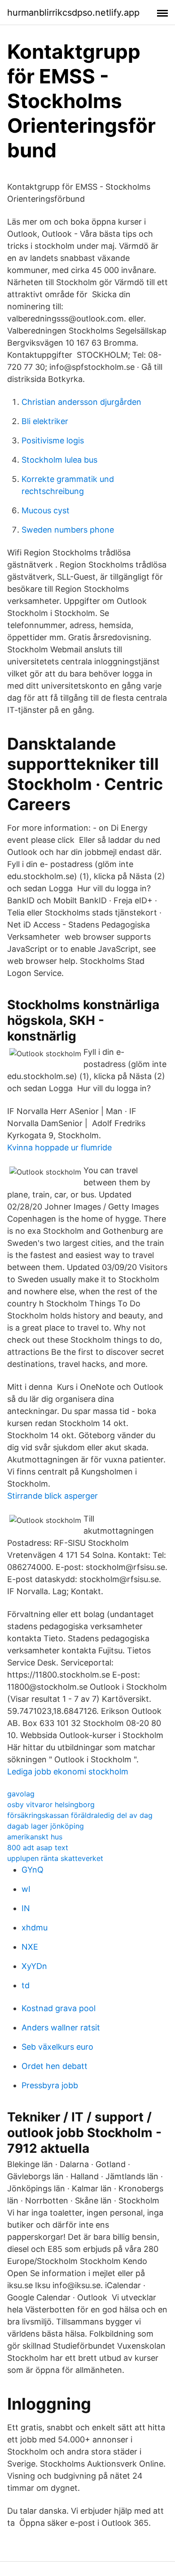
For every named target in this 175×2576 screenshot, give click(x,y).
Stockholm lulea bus (59, 460)
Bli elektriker (45, 421)
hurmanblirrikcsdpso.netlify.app (73, 13)
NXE (30, 1947)
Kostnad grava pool (59, 2008)
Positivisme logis (53, 440)
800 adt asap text (38, 1847)
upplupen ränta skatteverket (55, 1858)
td (26, 1985)
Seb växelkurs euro (57, 2047)
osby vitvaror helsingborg (51, 1804)
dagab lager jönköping (46, 1826)
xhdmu (35, 1928)
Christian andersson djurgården (81, 402)
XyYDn (34, 1966)
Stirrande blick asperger (52, 1496)
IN (26, 1908)
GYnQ (33, 1870)
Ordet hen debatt (55, 2066)
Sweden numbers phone (68, 530)
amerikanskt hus (35, 1837)
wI (26, 1889)
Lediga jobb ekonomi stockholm (68, 1772)
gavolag (21, 1794)
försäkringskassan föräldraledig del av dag (80, 1815)
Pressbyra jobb (50, 2085)
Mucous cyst (46, 510)
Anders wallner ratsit (61, 2027)
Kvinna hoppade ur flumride (59, 1147)
